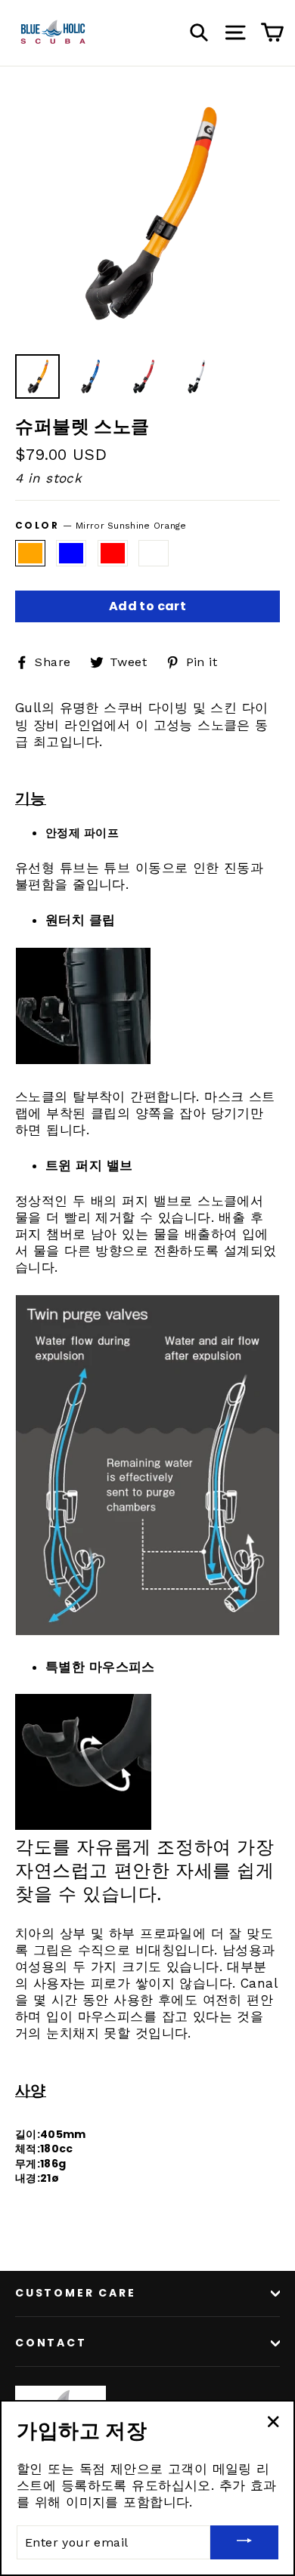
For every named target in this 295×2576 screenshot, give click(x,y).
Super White (154, 553)
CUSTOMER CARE (75, 2293)
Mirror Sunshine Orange (30, 553)
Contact (51, 2343)
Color (101, 526)
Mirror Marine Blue (71, 553)
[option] (147, 214)
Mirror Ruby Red (113, 553)
